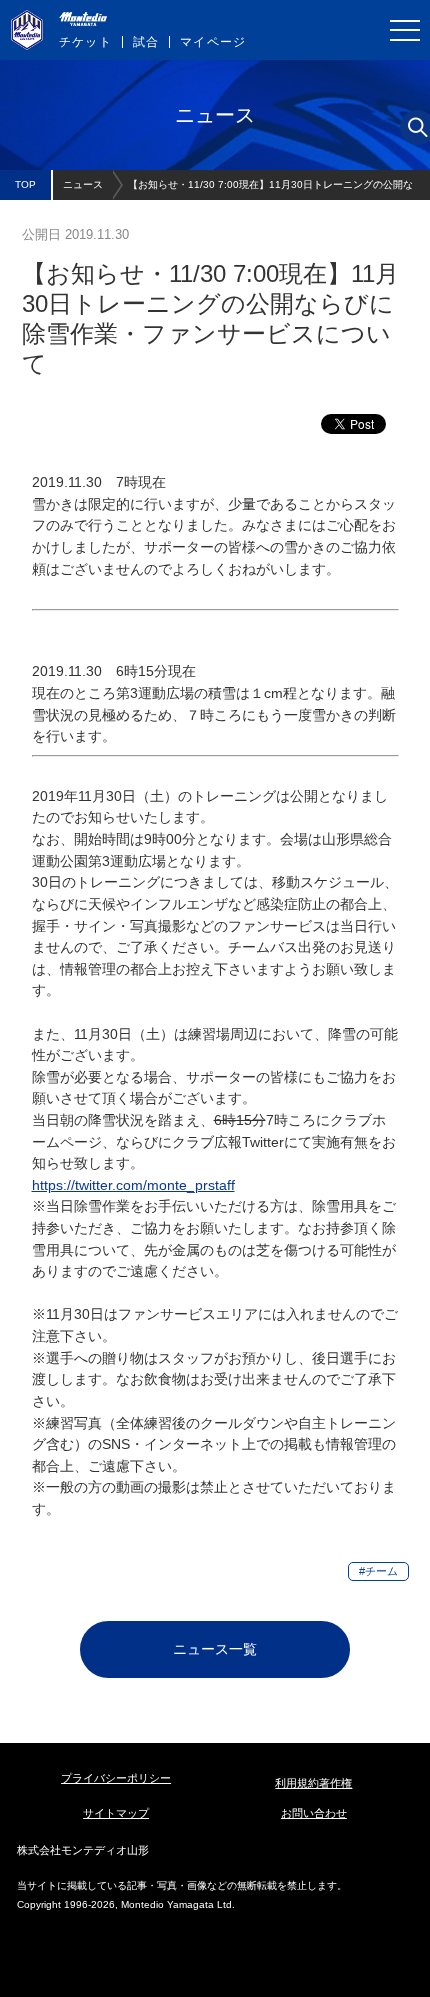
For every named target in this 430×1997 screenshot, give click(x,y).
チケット (85, 42)
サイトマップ (116, 1813)
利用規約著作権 (313, 1783)
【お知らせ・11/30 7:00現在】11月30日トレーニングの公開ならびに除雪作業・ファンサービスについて (270, 189)
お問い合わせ (314, 1813)
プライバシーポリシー (116, 1778)
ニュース (83, 184)
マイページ (213, 42)
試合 (146, 42)
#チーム (378, 1571)
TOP (25, 184)
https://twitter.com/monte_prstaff (133, 1185)
